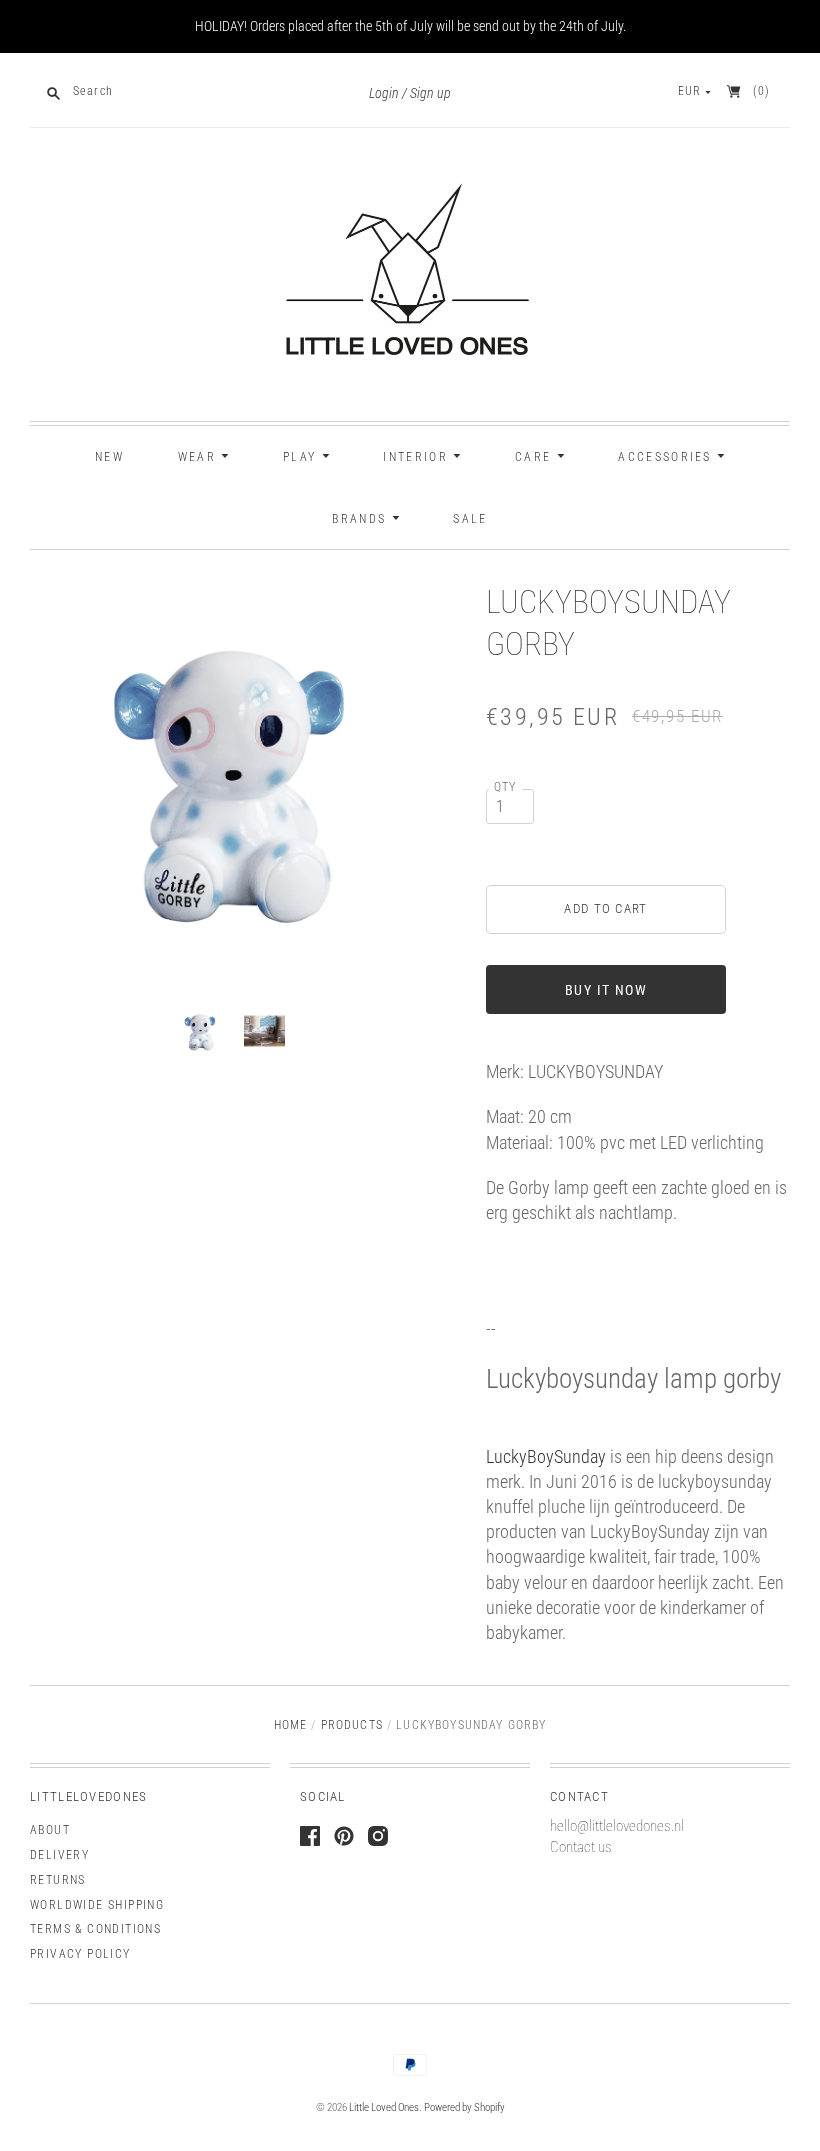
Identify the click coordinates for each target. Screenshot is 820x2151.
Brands (361, 519)
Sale (470, 519)
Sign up (430, 93)
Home (291, 1725)
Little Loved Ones (384, 2107)
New (109, 457)
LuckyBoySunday (546, 1456)
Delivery (59, 1855)
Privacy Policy (80, 1954)
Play (302, 457)
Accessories (667, 457)
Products (352, 1725)
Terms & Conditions (95, 1929)
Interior (418, 457)
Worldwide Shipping (97, 1905)
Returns (58, 1880)
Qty (505, 787)
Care (536, 457)
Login (384, 93)
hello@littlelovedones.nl (617, 1826)
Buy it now (606, 990)
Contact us (581, 1847)
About (50, 1830)
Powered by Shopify (464, 2107)
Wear (200, 457)
